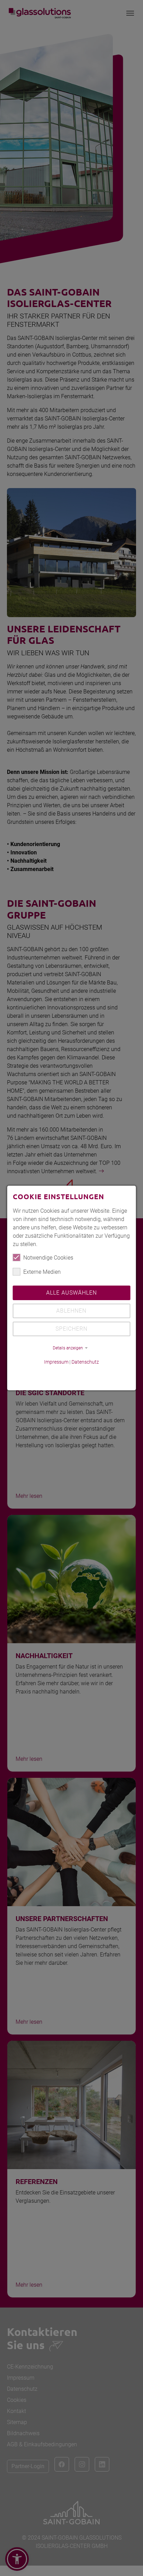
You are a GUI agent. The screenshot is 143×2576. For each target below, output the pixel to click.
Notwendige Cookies (48, 1258)
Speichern (71, 1329)
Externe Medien (42, 1272)
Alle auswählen (71, 1293)
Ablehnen (71, 1311)
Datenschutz (85, 1362)
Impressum (56, 1362)
